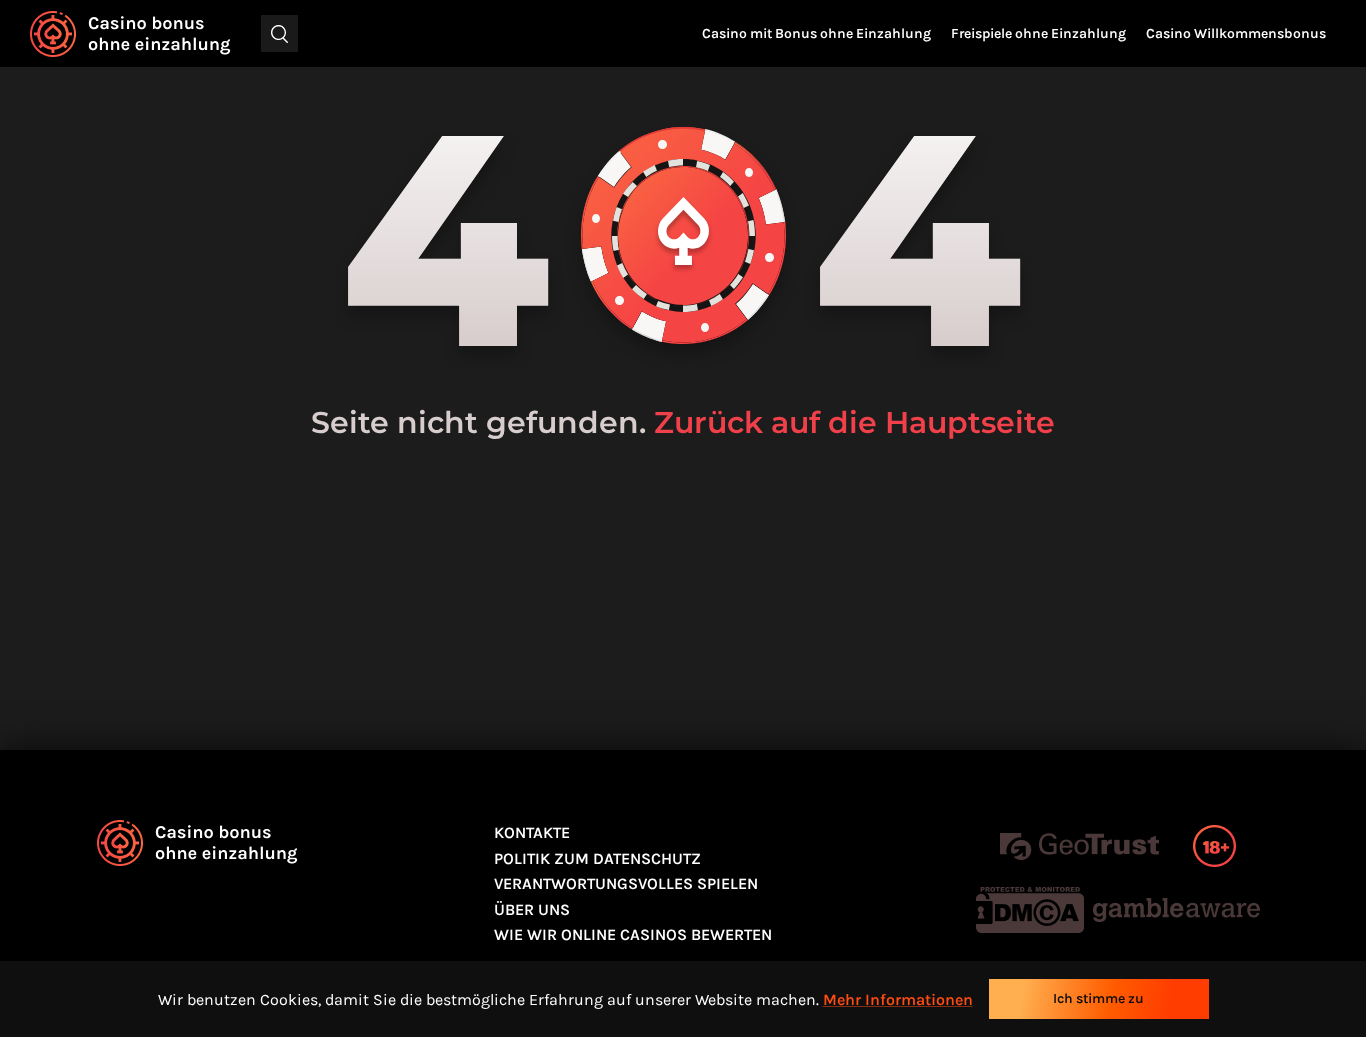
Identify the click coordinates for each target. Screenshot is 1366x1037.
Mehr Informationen (898, 999)
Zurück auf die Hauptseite (854, 422)
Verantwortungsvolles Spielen (626, 883)
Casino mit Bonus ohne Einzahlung (816, 33)
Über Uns (532, 909)
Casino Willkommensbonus (1236, 33)
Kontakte (532, 832)
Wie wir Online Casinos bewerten (633, 934)
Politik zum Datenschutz (597, 858)
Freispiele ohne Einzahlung (1038, 33)
